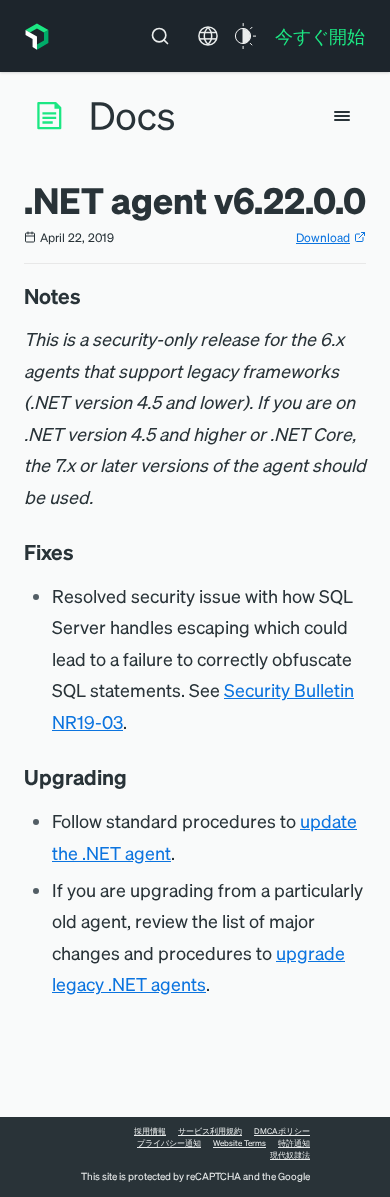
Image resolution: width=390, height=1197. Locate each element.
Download (323, 237)
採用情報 (150, 1131)
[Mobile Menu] (342, 116)
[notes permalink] (91, 296)
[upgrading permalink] (137, 777)
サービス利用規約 (210, 1131)
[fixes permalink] (84, 552)
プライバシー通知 (169, 1143)
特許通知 (294, 1143)
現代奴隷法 (290, 1155)
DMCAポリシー (282, 1131)
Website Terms (239, 1143)
